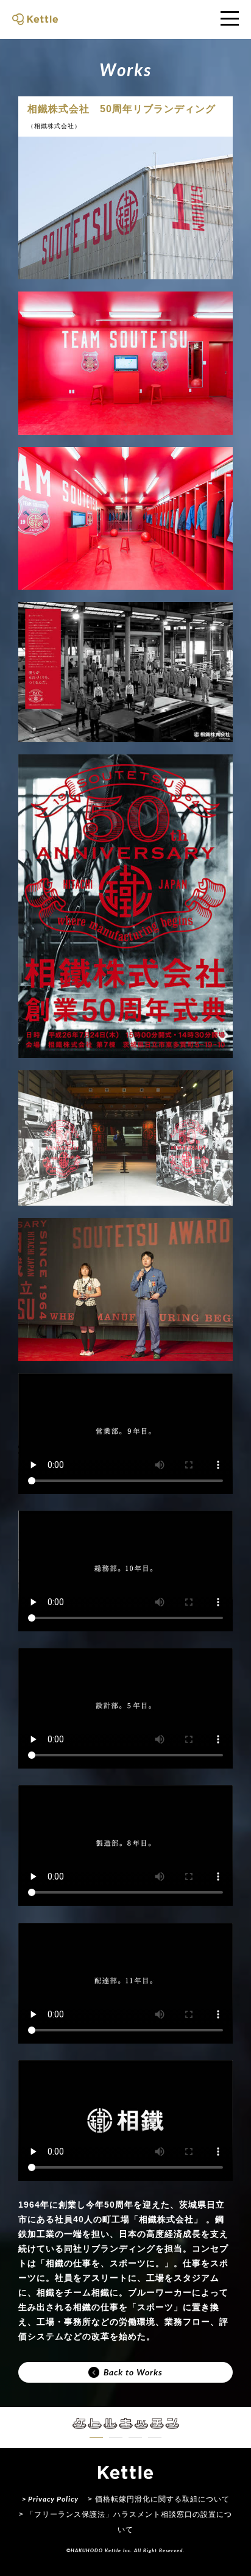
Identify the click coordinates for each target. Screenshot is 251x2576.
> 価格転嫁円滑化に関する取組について (159, 2499)
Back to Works (133, 2372)
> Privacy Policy (50, 2499)
